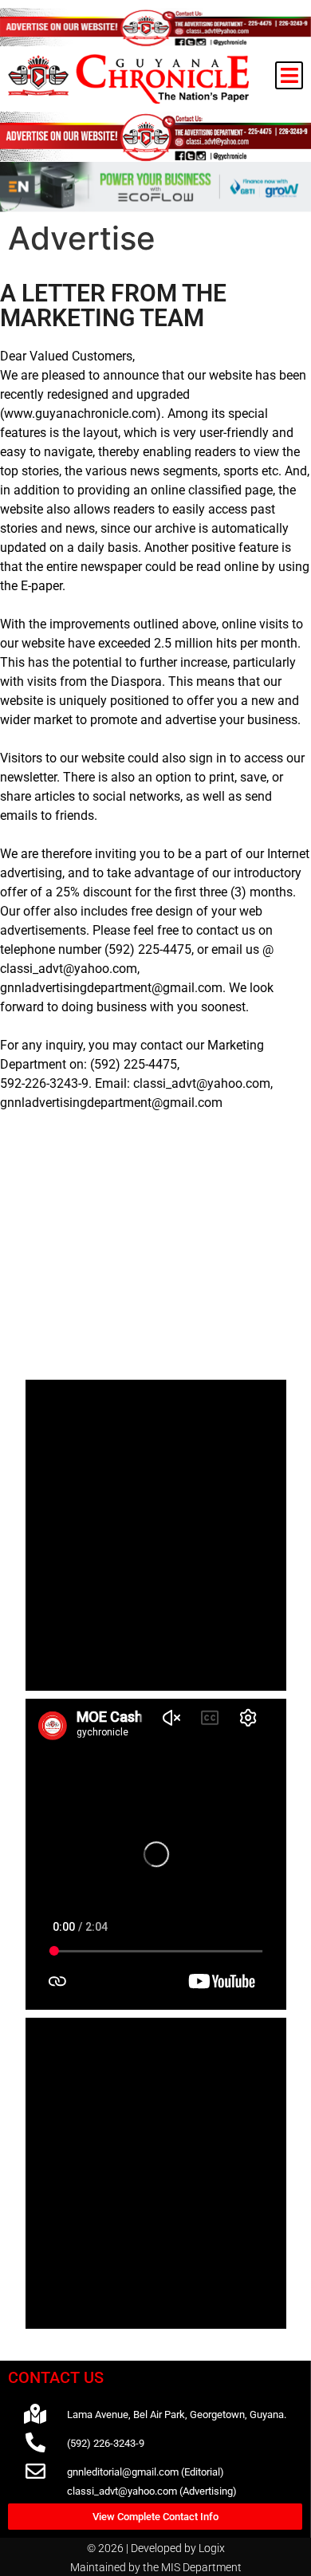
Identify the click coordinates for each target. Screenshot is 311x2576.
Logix (212, 2548)
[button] (289, 75)
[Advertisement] (156, 1263)
